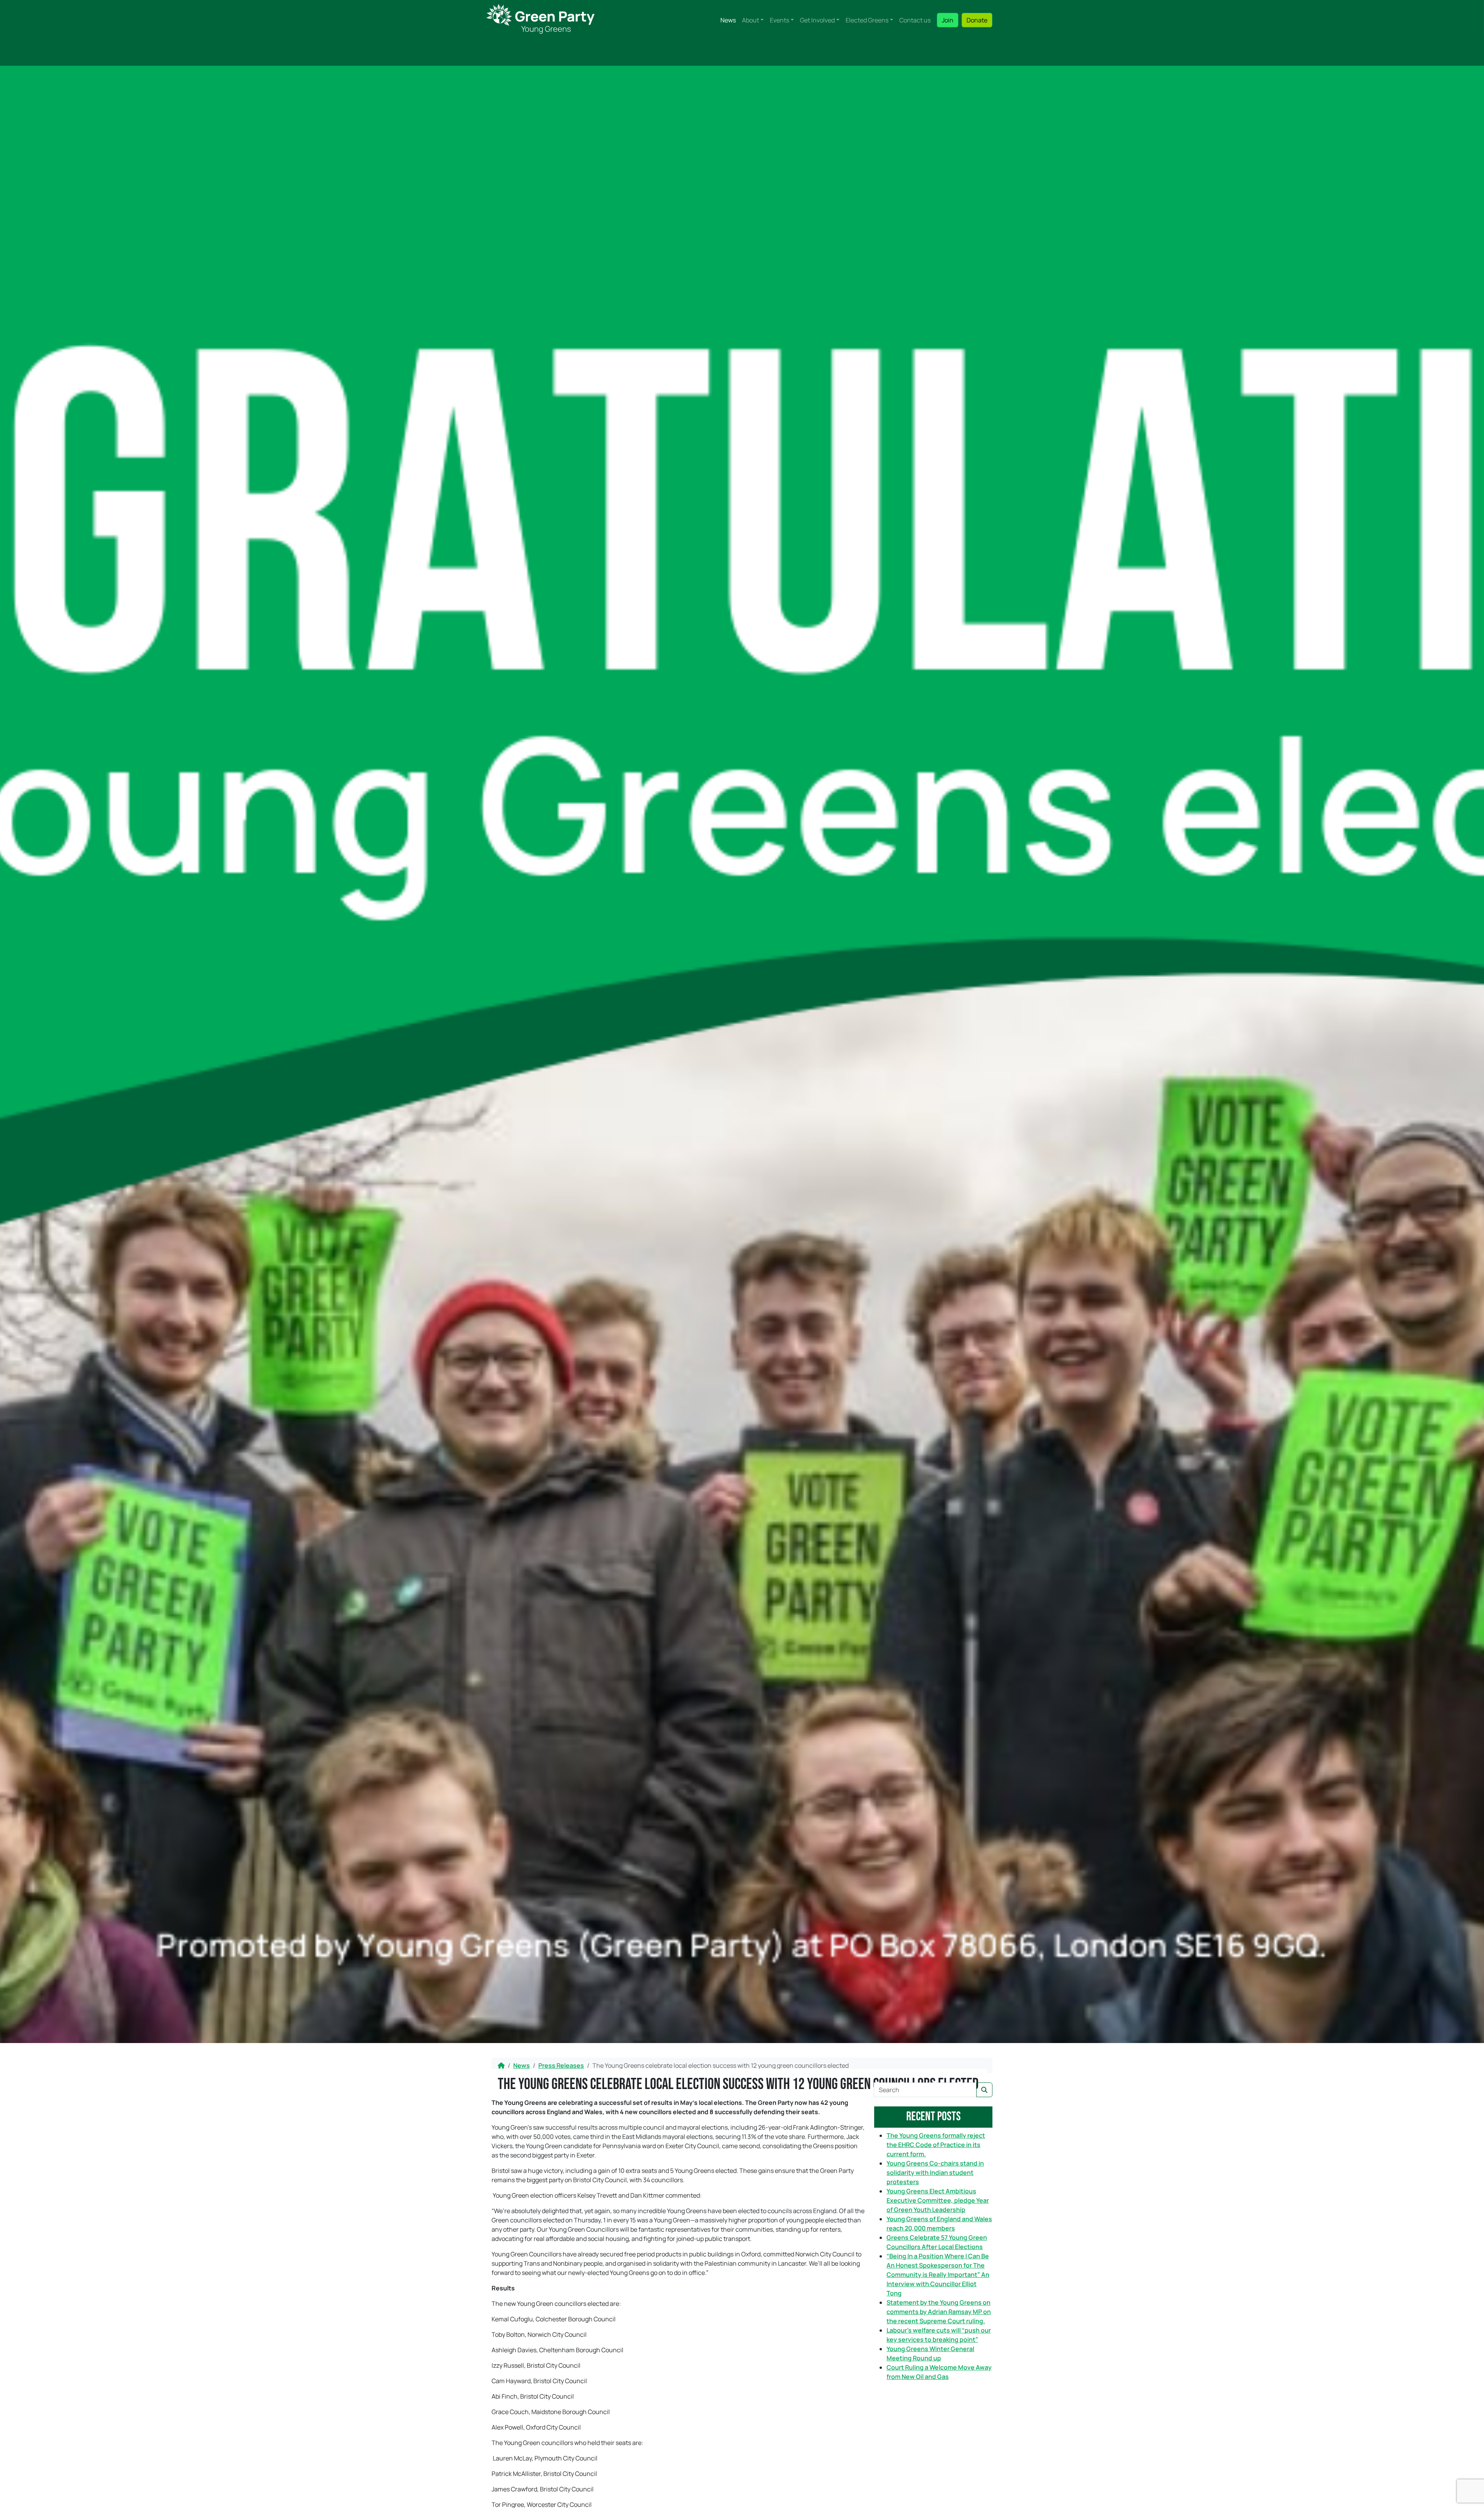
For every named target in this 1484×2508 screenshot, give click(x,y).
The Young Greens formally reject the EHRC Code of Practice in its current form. (936, 2145)
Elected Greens (867, 20)
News (728, 20)
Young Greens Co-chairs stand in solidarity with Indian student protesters (935, 2173)
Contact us (915, 20)
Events (779, 20)
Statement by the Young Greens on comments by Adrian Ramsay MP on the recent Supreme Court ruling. (939, 2312)
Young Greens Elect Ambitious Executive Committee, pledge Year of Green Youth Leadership (938, 2200)
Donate (977, 20)
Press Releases (561, 2065)
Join (948, 20)
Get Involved (817, 20)
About (751, 20)
